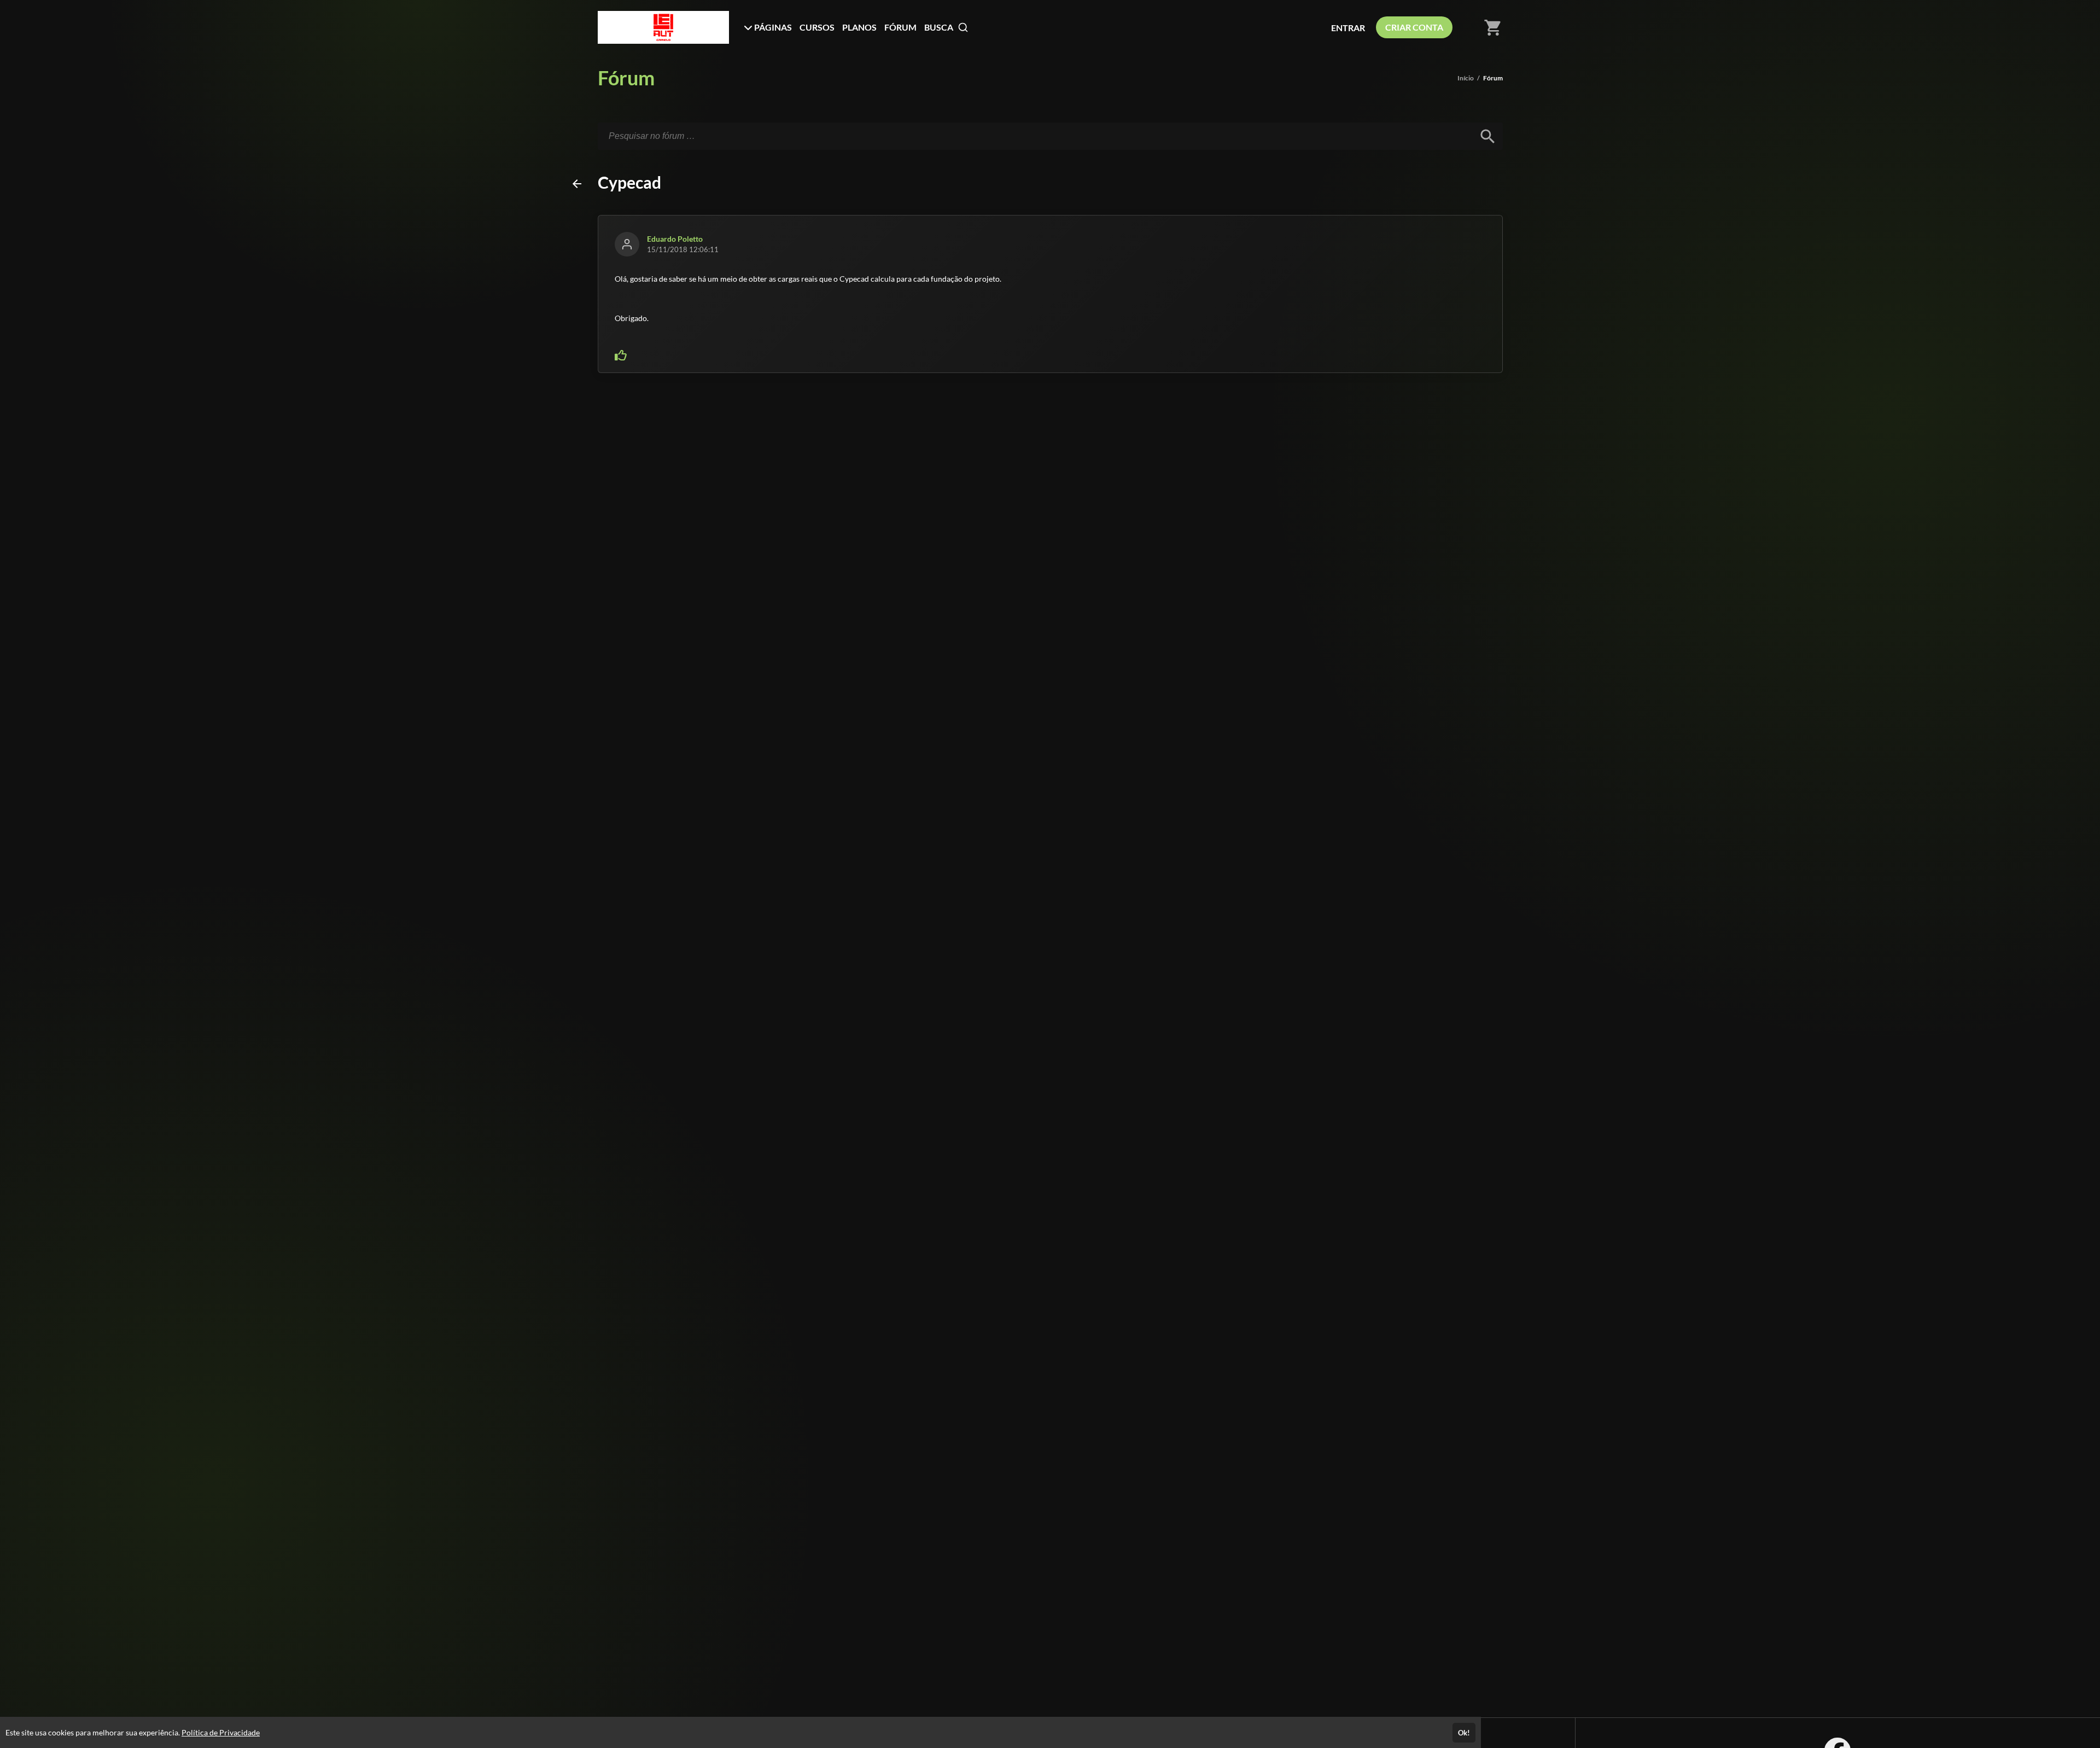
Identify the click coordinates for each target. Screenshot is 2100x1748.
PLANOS (859, 27)
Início (1466, 78)
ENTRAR (1348, 28)
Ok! (1464, 1733)
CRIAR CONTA (1414, 27)
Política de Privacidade (221, 1732)
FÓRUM (900, 27)
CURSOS (817, 27)
